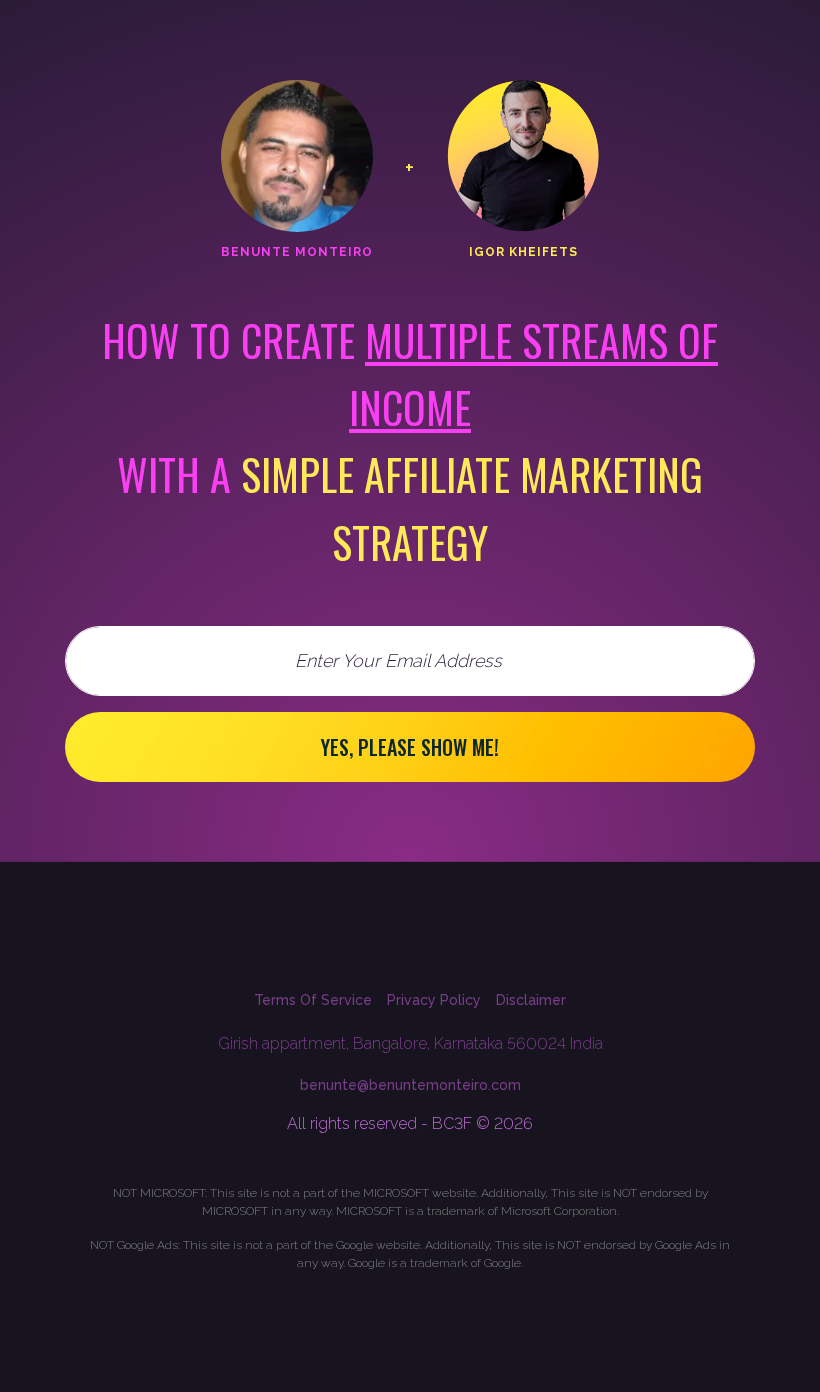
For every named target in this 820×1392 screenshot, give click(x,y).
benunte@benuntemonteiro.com (410, 1085)
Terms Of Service (313, 1000)
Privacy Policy (434, 1000)
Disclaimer (531, 1000)
